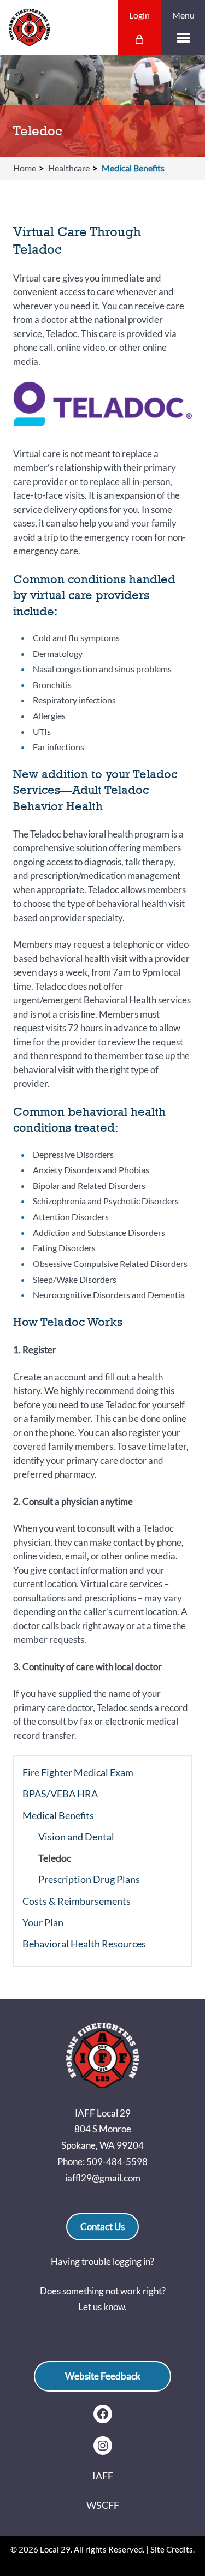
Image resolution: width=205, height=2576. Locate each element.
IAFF (103, 2476)
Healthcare (69, 168)
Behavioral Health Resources (84, 1944)
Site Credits (172, 2549)
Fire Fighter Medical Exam (78, 1772)
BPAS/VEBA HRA (60, 1794)
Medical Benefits (133, 168)
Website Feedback (103, 2376)
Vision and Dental (76, 1837)
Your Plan (43, 1922)
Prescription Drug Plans (89, 1879)
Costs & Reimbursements (77, 1901)
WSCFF (103, 2505)
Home (25, 168)
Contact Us (102, 2227)
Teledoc (55, 1858)
